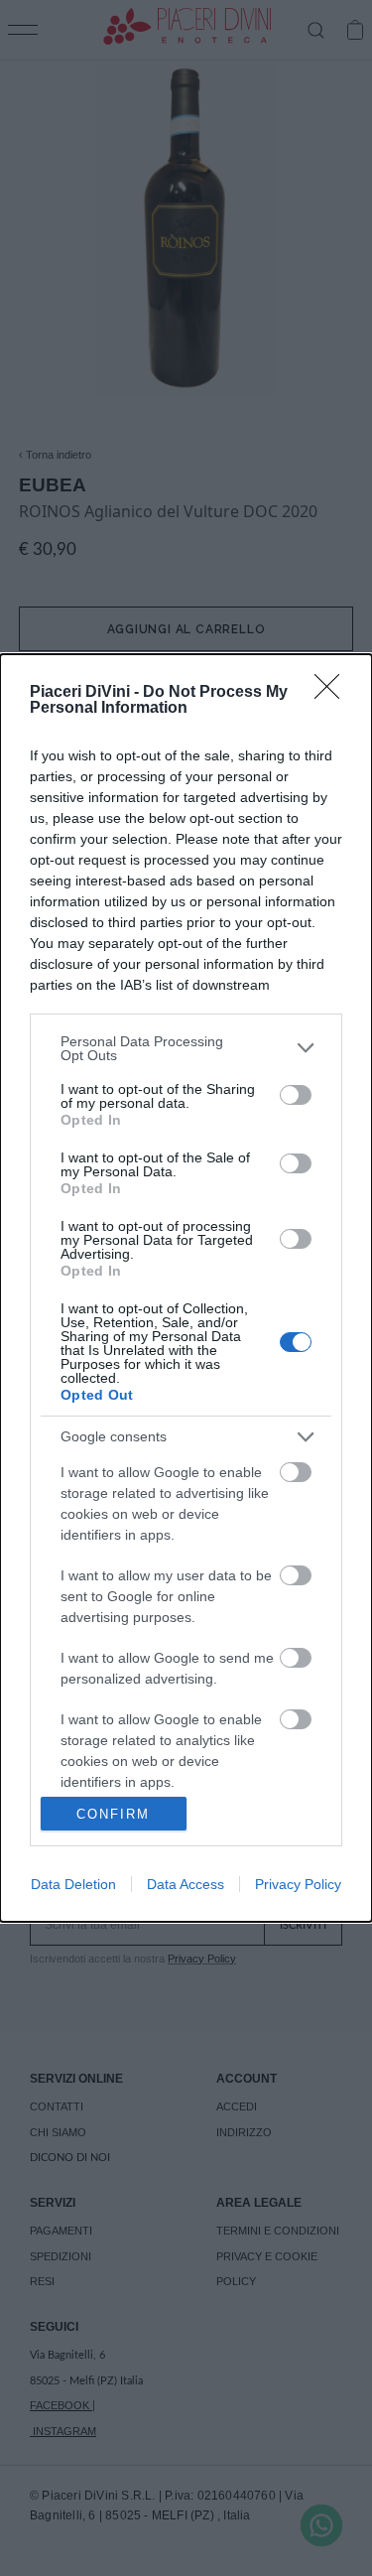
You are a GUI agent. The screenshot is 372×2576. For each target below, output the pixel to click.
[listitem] (186, 1048)
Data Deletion (73, 1884)
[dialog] (186, 1288)
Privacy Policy (298, 1884)
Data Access (186, 1884)
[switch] (296, 1095)
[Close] (333, 693)
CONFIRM (113, 1814)
